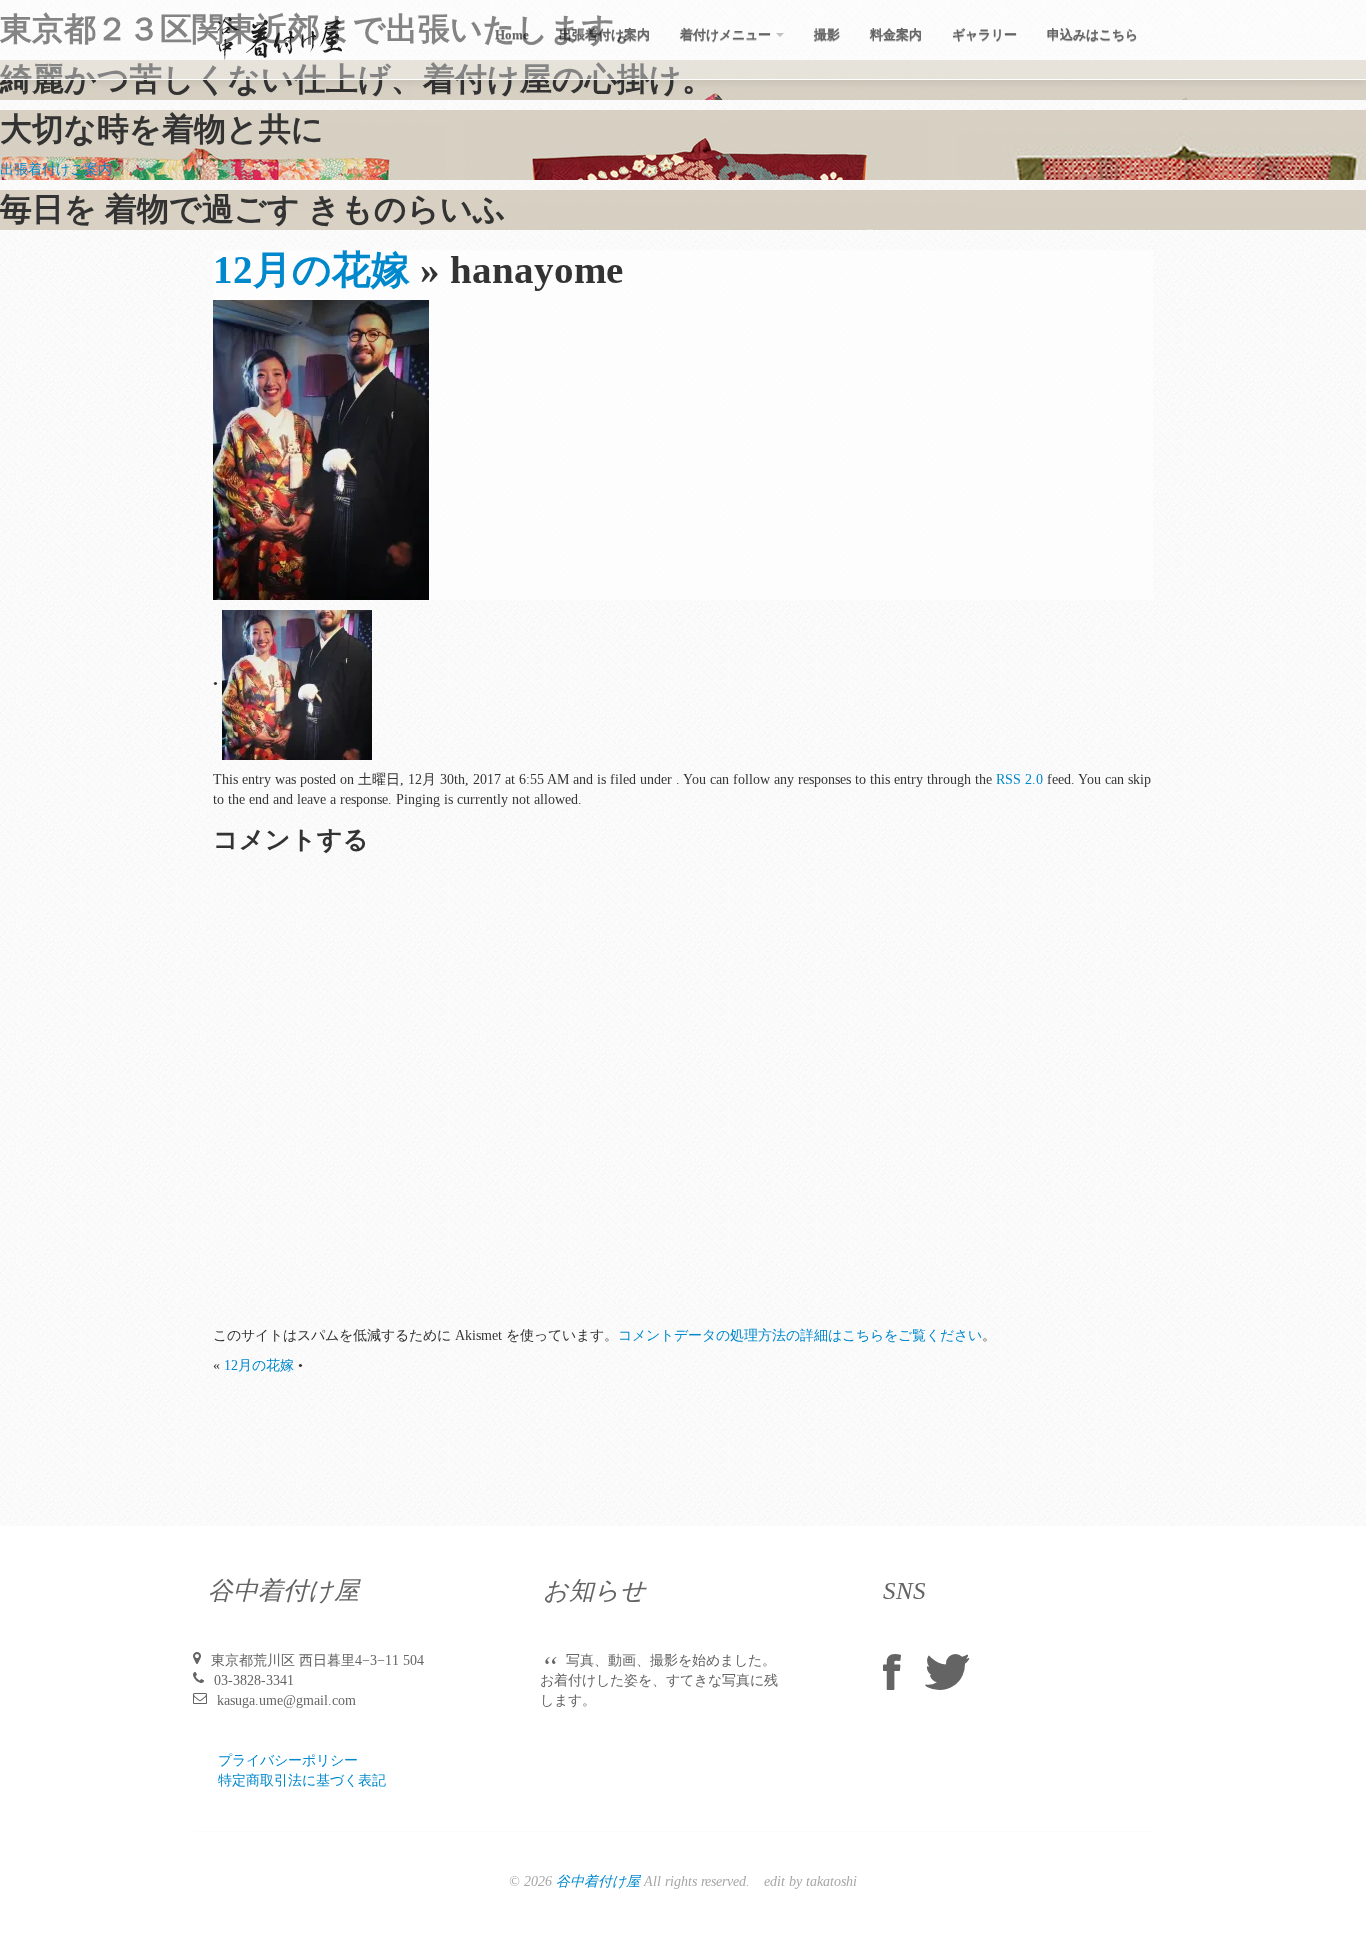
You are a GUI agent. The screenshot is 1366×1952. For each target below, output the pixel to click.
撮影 (827, 34)
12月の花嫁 (311, 270)
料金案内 (896, 34)
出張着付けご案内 (56, 169)
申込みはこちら (1092, 34)
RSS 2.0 (1019, 779)
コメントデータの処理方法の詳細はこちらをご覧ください (800, 1335)
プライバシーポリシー (288, 1760)
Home (512, 34)
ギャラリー (984, 34)
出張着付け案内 (604, 34)
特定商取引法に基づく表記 (302, 1780)
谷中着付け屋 (598, 1881)
